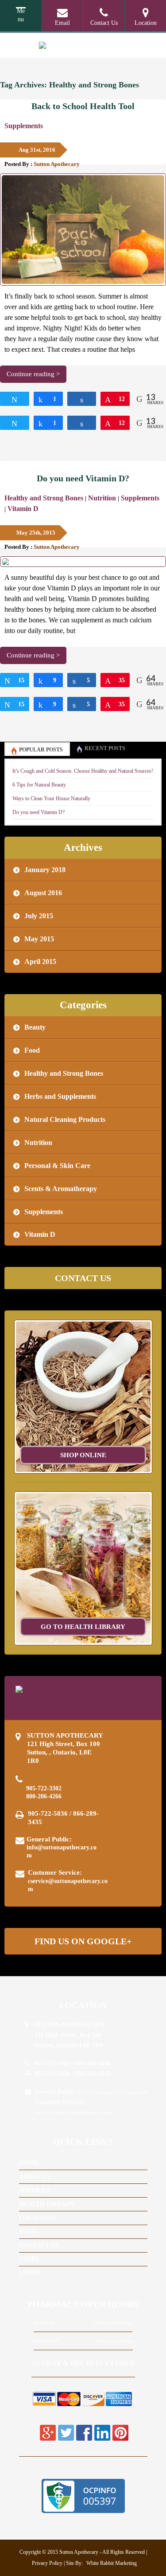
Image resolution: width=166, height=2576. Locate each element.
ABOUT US (35, 2177)
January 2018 (45, 870)
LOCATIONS (37, 2218)
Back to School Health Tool (83, 106)
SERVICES (34, 2190)
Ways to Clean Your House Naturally (51, 798)
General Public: (62, 1847)
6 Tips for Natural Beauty (39, 785)
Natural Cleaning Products (65, 1119)
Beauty (35, 1027)
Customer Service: (68, 1880)
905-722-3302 (44, 1788)
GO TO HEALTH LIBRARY (83, 1627)
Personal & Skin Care (57, 1166)
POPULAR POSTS (41, 750)
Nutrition (102, 498)
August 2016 (43, 893)
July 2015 (39, 916)
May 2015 (39, 939)
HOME (29, 2163)
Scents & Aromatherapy (61, 1189)
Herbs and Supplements (60, 1096)
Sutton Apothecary (57, 164)
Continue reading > (33, 374)
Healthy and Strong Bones (44, 498)
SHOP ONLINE (83, 1455)
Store (29, 2259)
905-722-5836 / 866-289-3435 (63, 1818)
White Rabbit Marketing (111, 2563)
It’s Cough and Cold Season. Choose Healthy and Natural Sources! (83, 771)
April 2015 (40, 962)
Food (32, 1050)
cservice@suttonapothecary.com (68, 1885)
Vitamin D (23, 509)
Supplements (24, 126)
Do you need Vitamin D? (83, 478)
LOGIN (29, 2273)
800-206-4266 (44, 1796)
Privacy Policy (47, 2563)
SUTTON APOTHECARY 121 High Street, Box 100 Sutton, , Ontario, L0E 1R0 (65, 1748)
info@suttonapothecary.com (62, 1851)
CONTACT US (39, 2245)
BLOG (28, 2232)
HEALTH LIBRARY (47, 2204)
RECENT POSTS (105, 748)
